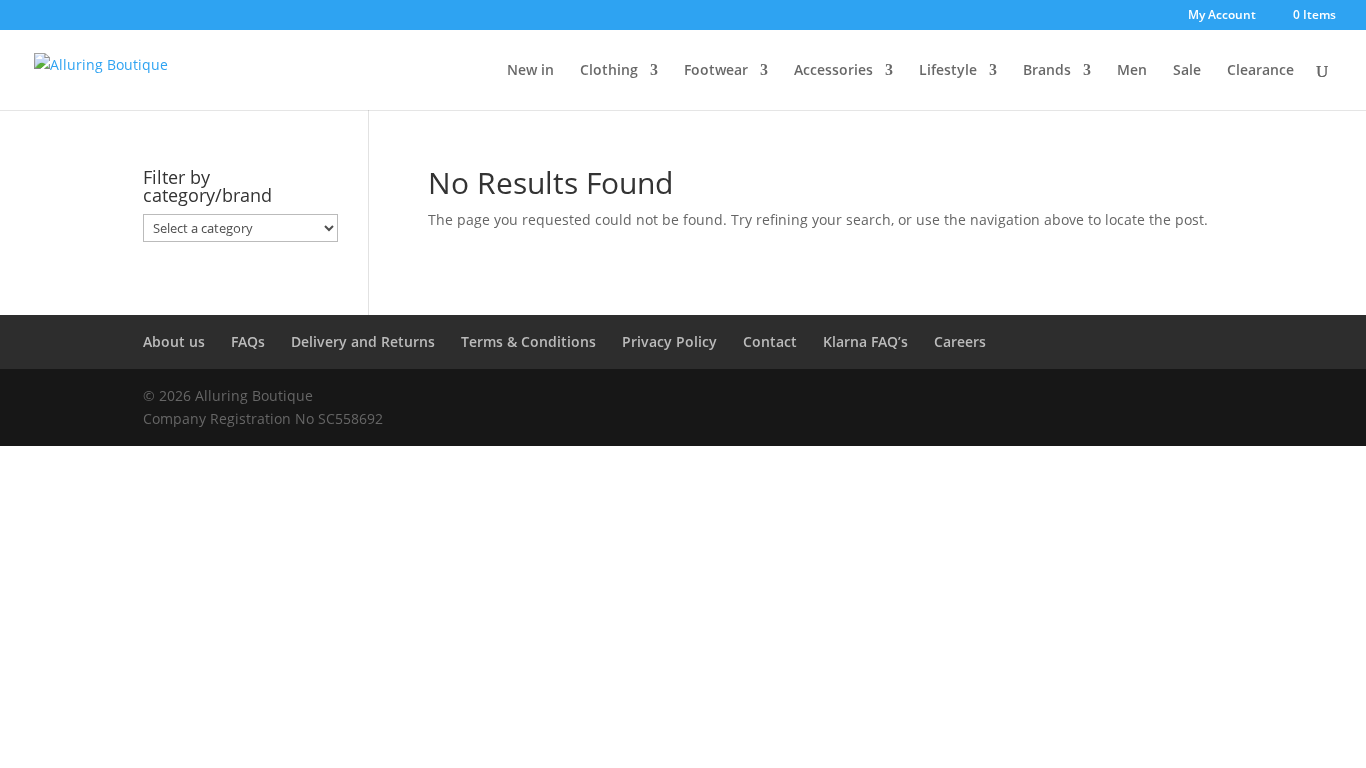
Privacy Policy (669, 341)
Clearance (1260, 71)
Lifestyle (948, 71)
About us (174, 341)
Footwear (716, 71)
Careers (960, 341)
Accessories (833, 71)
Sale (1187, 71)
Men (1132, 71)
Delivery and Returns (363, 341)
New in (530, 71)
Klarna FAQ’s (865, 341)
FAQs (248, 341)
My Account (1222, 16)
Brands (1047, 71)
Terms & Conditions (528, 341)
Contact (770, 341)
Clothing (609, 71)
